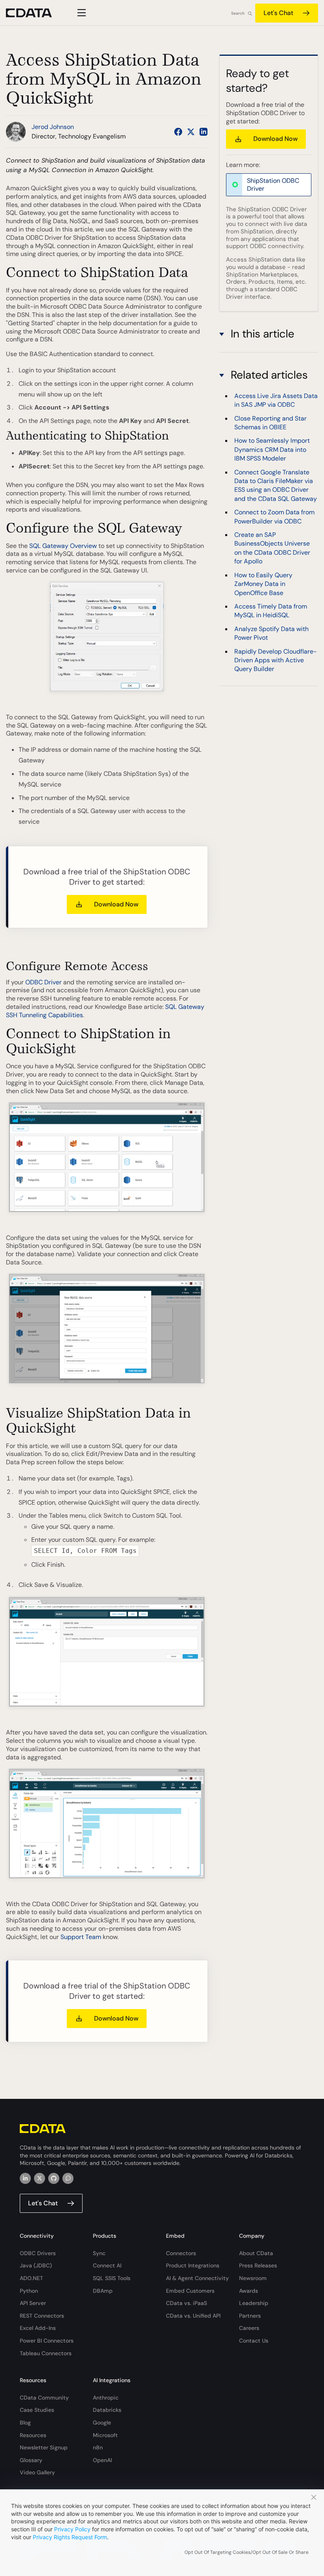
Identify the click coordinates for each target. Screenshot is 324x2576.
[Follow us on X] (191, 132)
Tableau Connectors (46, 2353)
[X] (40, 2178)
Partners (250, 2316)
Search (238, 13)
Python (29, 2291)
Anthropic (106, 2398)
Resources (33, 2435)
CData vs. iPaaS (186, 2303)
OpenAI (102, 2460)
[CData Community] (68, 2178)
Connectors (181, 2253)
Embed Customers (190, 2291)
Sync (99, 2253)
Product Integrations (193, 2265)
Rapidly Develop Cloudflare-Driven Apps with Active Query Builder (276, 660)
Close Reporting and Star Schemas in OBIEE (270, 423)
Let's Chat (278, 13)
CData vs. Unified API (193, 2316)
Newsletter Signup (44, 2447)
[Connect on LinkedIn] (203, 132)
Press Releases (258, 2265)
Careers (249, 2328)
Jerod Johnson (53, 127)
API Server (33, 2303)
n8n (98, 2447)
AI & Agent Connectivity (197, 2278)
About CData (256, 2253)
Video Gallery (37, 2472)
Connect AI (107, 2265)
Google (102, 2422)
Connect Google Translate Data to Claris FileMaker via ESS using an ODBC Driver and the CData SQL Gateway (276, 485)
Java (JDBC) (36, 2265)
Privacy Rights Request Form (70, 2537)
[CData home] (35, 13)
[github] (54, 2178)
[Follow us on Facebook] (178, 132)
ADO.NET (31, 2278)
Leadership (254, 2303)
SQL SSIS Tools (112, 2278)
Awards (249, 2291)
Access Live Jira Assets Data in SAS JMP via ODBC (276, 400)
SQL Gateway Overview (63, 546)
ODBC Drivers (38, 2253)
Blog (25, 2422)
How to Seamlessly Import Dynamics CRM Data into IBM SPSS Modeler (272, 449)
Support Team (81, 1937)
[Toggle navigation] (80, 13)
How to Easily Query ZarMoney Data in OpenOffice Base (263, 584)
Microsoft (105, 2435)
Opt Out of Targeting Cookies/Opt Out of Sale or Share (247, 2552)
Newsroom (253, 2278)
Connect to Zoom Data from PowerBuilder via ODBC (274, 517)
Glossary (31, 2460)
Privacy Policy (72, 2529)
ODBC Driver (43, 982)
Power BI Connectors (47, 2341)
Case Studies (37, 2410)
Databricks (107, 2410)
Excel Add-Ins (38, 2328)
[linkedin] (25, 2178)
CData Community (44, 2398)
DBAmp (103, 2291)
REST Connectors (42, 2316)
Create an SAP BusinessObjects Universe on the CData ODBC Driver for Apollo (272, 548)
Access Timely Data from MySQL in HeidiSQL (271, 611)
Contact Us (254, 2341)
